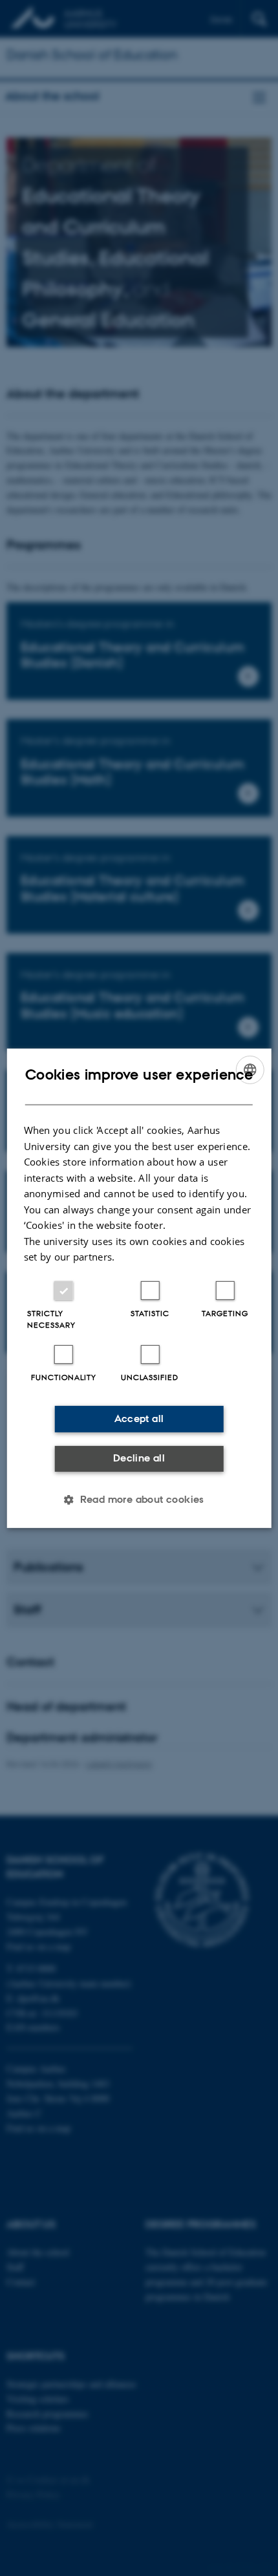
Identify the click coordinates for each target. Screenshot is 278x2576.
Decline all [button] (139, 1458)
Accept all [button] (139, 1419)
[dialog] (139, 1288)
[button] (139, 1500)
